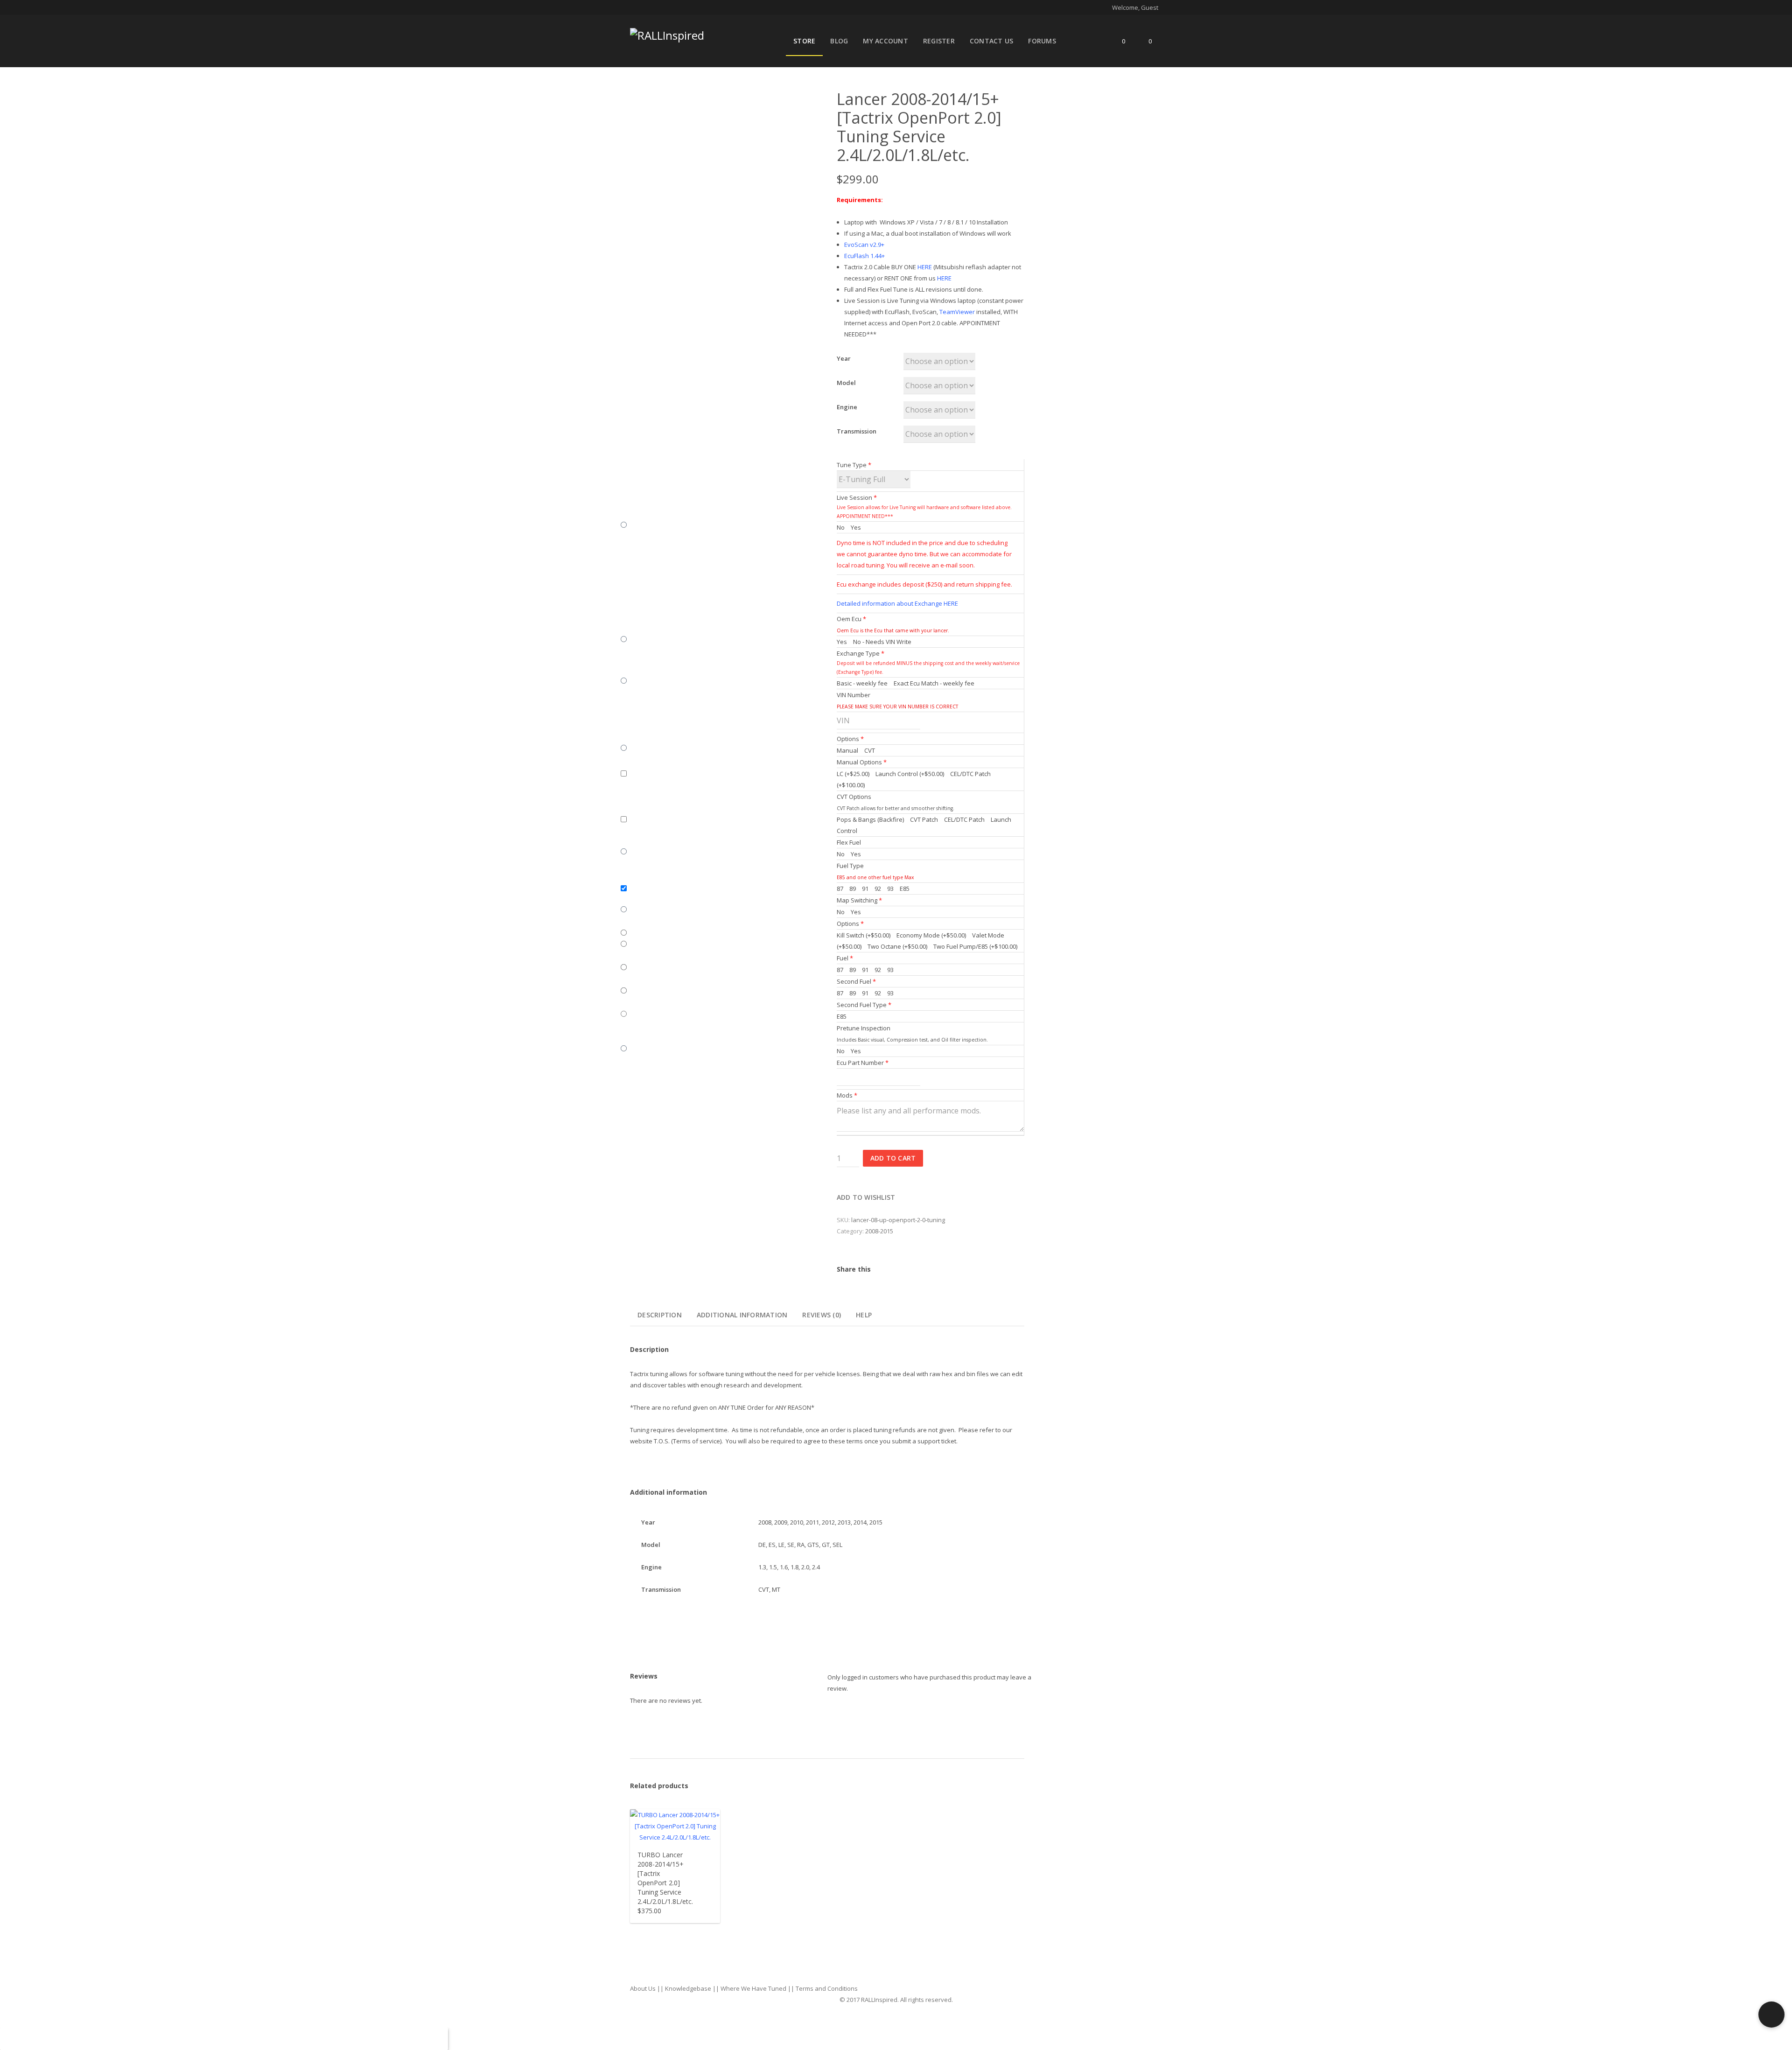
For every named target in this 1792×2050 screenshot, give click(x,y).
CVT (869, 750)
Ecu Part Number (863, 1063)
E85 (904, 889)
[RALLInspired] (667, 33)
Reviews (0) (822, 1315)
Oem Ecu (851, 619)
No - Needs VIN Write (882, 642)
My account (885, 41)
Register (939, 41)
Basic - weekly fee (862, 683)
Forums (1042, 41)
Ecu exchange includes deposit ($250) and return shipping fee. (924, 584)
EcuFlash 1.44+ (864, 256)
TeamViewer (957, 312)
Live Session (857, 497)
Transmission (857, 431)
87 (840, 889)
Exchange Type (861, 653)
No (841, 527)
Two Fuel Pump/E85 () (975, 946)
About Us (643, 1988)
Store (804, 41)
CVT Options (854, 797)
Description (660, 1315)
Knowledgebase (688, 1988)
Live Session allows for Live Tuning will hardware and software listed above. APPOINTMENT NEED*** (924, 512)
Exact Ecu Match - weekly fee (933, 683)
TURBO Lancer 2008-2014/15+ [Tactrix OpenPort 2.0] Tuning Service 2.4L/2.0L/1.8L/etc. (665, 1878)
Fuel (845, 958)
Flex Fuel (849, 842)
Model (846, 383)
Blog (839, 41)
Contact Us (992, 41)
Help (864, 1315)
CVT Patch (923, 819)
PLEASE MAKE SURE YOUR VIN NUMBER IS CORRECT (897, 707)
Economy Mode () (931, 935)
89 (852, 889)
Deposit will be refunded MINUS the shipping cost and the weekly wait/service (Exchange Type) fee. (928, 668)
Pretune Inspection (864, 1028)
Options (850, 739)
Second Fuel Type (864, 1005)
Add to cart (893, 1158)
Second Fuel (856, 981)
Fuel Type (850, 866)
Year (844, 358)
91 (864, 889)
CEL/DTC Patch (964, 819)
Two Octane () (897, 946)
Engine (847, 407)
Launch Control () (909, 774)
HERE (925, 267)
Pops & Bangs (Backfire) (870, 819)
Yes (855, 527)
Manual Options (862, 762)
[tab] (660, 1315)
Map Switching (859, 900)
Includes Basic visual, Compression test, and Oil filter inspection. (912, 1040)
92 (877, 889)
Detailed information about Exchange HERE (897, 603)
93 (890, 889)
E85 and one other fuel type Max (875, 877)
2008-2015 (879, 1231)
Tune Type (854, 465)
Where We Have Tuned (753, 1988)
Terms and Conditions (827, 1988)
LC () (853, 774)
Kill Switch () (864, 935)
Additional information (742, 1315)
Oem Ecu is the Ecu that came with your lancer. (893, 630)
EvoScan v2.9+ (864, 245)
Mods (847, 1095)
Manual (847, 750)
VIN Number (854, 695)
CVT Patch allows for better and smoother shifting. (896, 808)
